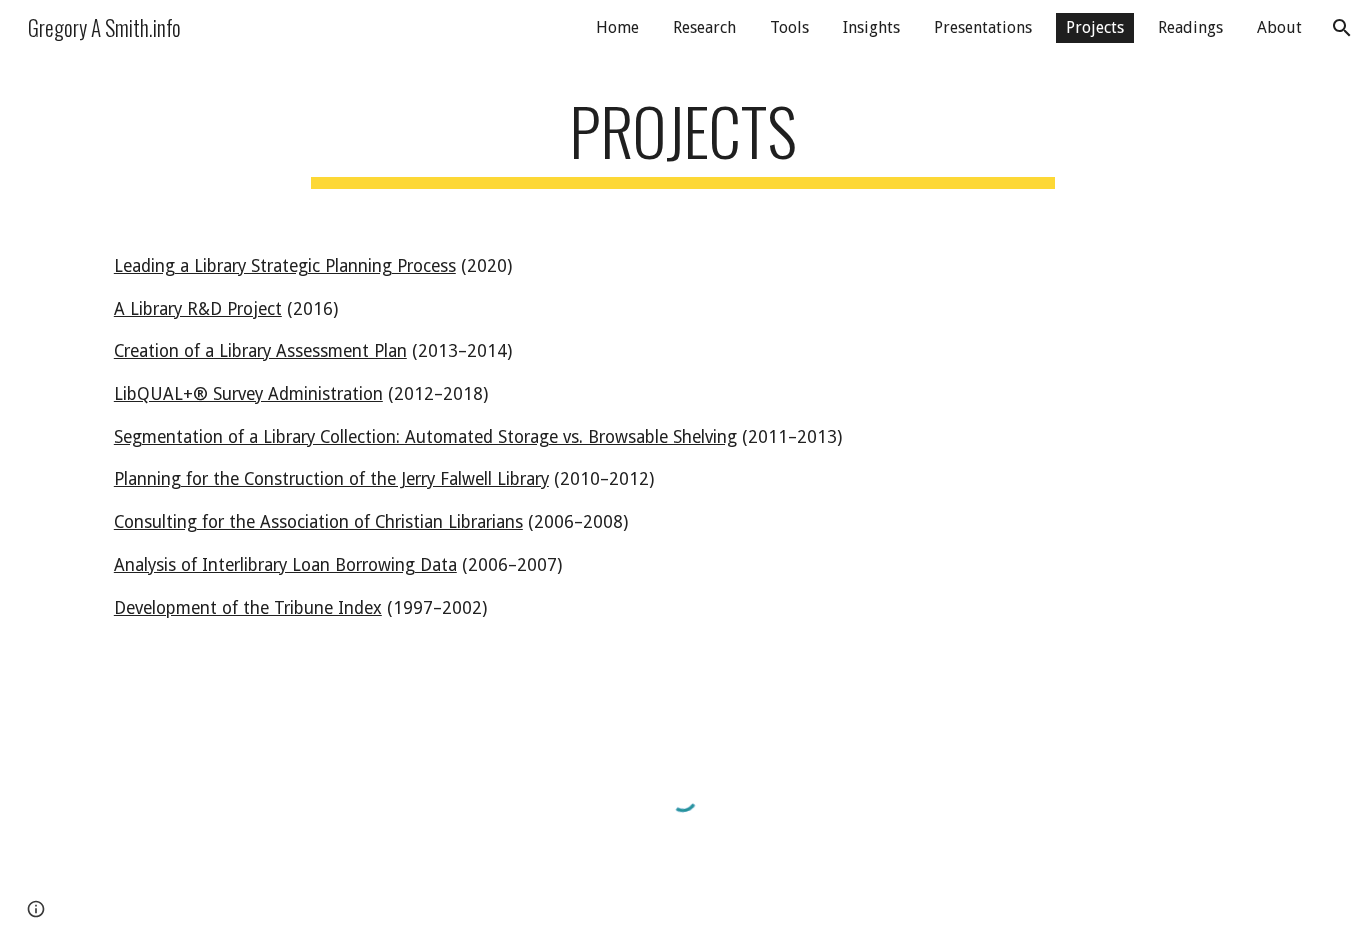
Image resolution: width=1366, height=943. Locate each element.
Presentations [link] (983, 27)
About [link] (1279, 27)
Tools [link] (789, 27)
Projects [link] (1095, 27)
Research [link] (704, 27)
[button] (1342, 28)
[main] (683, 140)
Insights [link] (871, 27)
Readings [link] (1190, 27)
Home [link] (617, 27)
